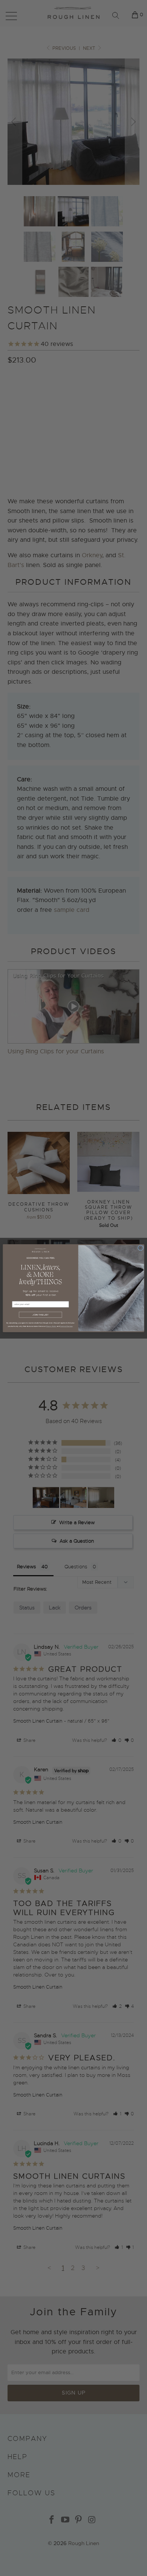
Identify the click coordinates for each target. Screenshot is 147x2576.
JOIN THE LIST (40, 1315)
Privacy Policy (51, 1326)
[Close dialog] (140, 1248)
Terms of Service (66, 1326)
